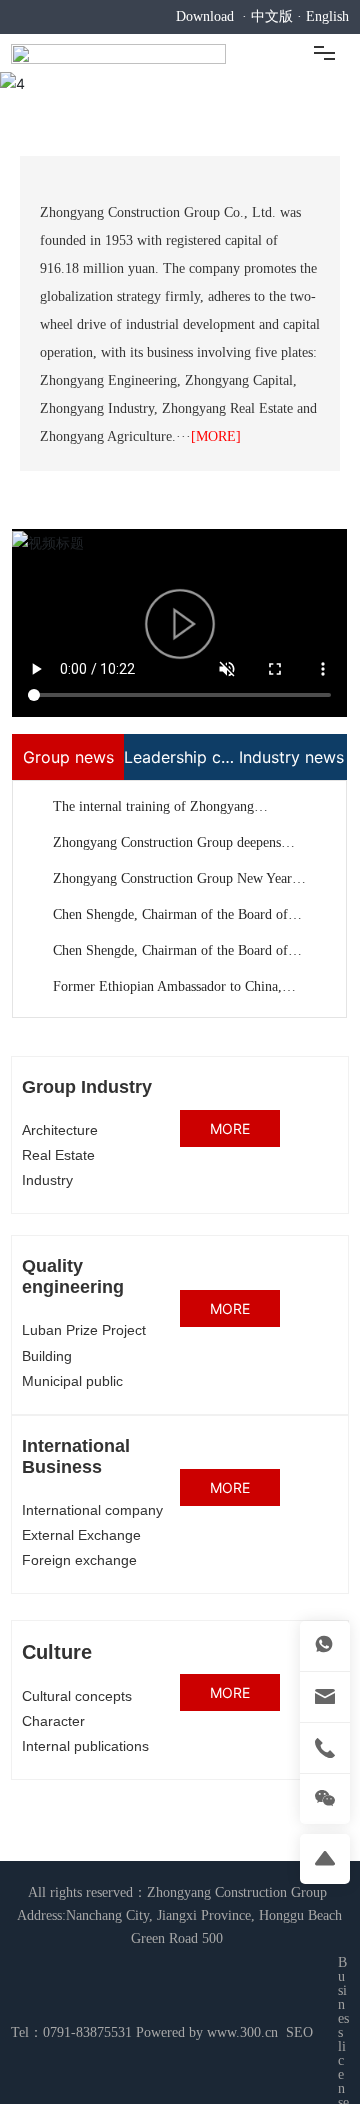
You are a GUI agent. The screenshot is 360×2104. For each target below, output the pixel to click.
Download (205, 16)
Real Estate (58, 1155)
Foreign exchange (79, 1560)
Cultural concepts (77, 1696)
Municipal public (72, 1381)
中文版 (272, 16)
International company (92, 1510)
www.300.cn (242, 2032)
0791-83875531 (87, 2032)
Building (47, 1356)
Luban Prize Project (84, 1330)
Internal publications (85, 1746)
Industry (47, 1180)
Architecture (60, 1130)
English (327, 16)
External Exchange (81, 1535)
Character (53, 1721)
